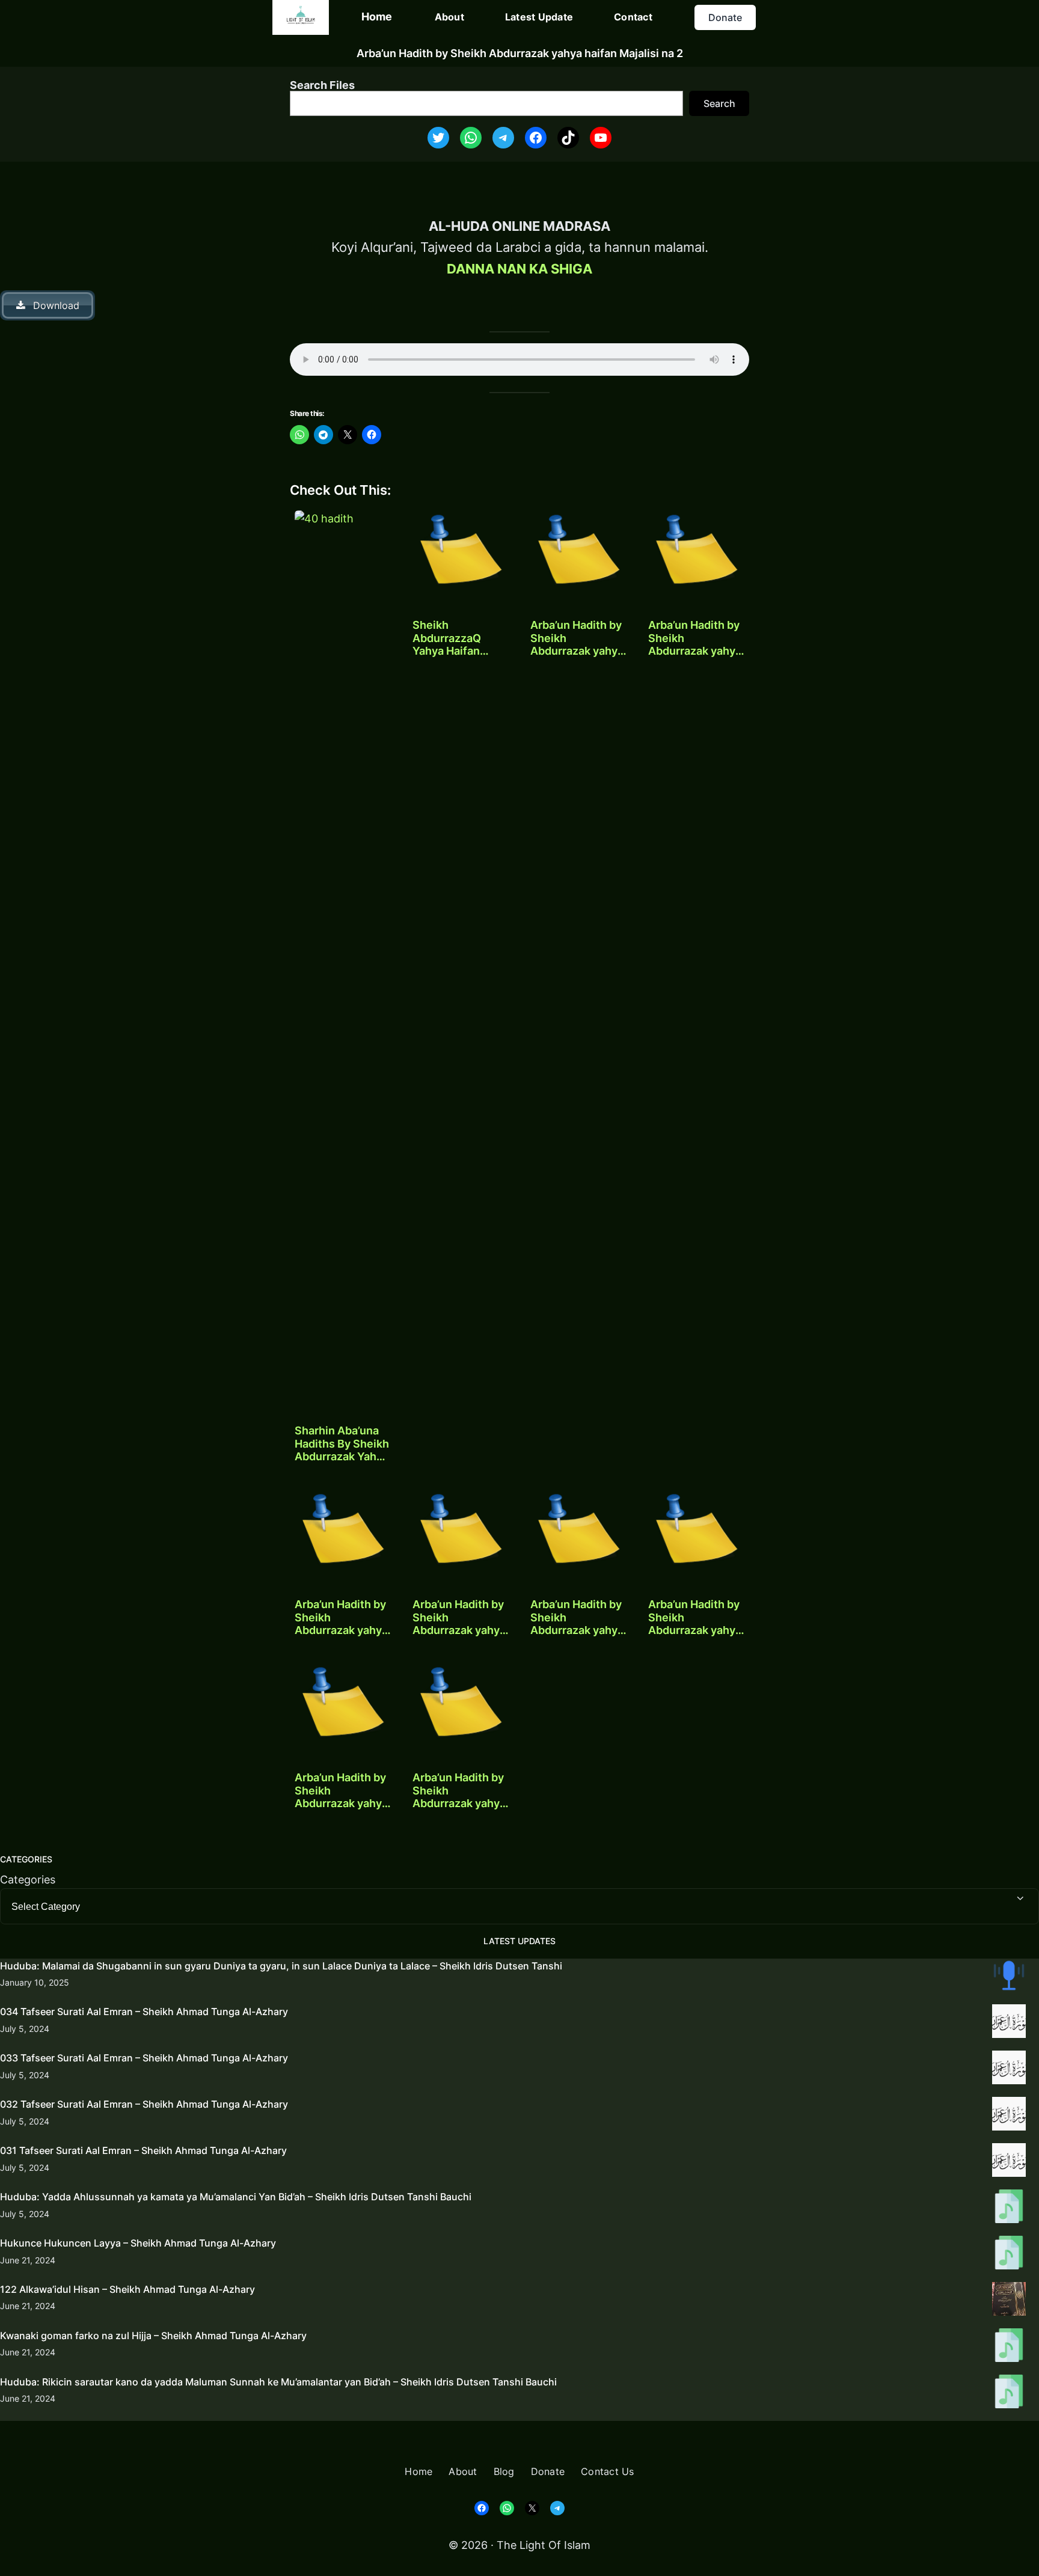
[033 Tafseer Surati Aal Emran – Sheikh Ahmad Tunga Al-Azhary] (1009, 2070)
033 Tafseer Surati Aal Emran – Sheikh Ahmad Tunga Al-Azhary (144, 2058)
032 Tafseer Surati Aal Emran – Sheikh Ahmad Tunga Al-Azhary (144, 2104)
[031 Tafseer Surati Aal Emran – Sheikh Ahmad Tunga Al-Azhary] (1009, 2162)
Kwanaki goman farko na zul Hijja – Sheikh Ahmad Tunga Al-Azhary (153, 2336)
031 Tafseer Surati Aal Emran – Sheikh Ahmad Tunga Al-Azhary (143, 2150)
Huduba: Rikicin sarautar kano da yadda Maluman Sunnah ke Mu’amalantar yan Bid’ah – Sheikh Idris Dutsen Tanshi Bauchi (278, 2382)
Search (719, 103)
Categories (28, 1880)
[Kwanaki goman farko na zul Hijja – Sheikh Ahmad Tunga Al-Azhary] (1009, 2348)
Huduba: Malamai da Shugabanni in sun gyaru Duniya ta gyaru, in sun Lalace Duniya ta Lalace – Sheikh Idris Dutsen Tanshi (281, 1966)
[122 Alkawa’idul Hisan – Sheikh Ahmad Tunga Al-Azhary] (1009, 2301)
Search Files (322, 85)
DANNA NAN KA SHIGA (519, 269)
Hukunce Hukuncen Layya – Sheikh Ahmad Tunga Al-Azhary (138, 2243)
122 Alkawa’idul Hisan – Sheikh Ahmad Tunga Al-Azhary (127, 2289)
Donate (725, 17)
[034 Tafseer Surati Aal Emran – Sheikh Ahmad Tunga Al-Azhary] (1009, 2024)
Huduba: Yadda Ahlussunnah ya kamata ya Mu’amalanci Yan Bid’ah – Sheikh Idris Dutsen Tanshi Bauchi (236, 2197)
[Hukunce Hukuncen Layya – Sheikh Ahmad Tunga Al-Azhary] (1009, 2255)
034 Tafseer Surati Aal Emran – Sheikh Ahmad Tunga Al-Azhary (144, 2012)
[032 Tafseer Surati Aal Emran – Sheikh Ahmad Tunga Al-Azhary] (1009, 2116)
